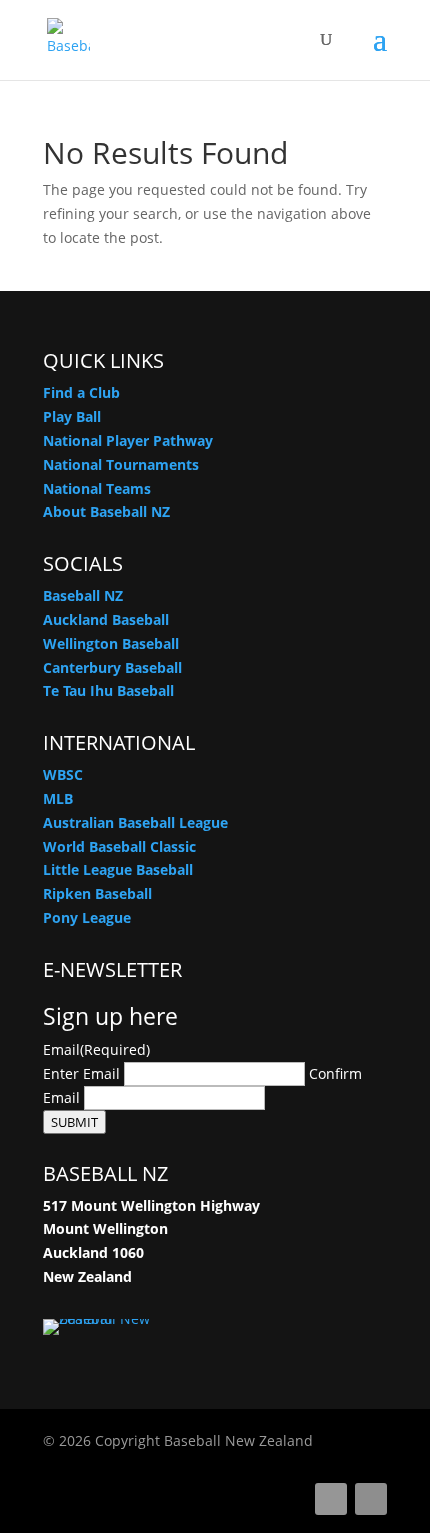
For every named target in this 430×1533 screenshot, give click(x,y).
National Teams (97, 488)
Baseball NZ (83, 595)
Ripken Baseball (97, 893)
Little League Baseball (118, 869)
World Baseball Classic (119, 846)
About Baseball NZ (106, 511)
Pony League (87, 917)
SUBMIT (74, 1122)
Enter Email (81, 1073)
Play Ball (72, 416)
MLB (58, 798)
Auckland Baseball (106, 619)
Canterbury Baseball (112, 667)
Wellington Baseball (111, 643)
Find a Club (81, 392)
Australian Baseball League (135, 822)
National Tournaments (121, 464)
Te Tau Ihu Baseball (108, 690)
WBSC (63, 774)
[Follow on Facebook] (331, 1499)
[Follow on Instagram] (371, 1499)
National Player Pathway (128, 440)
